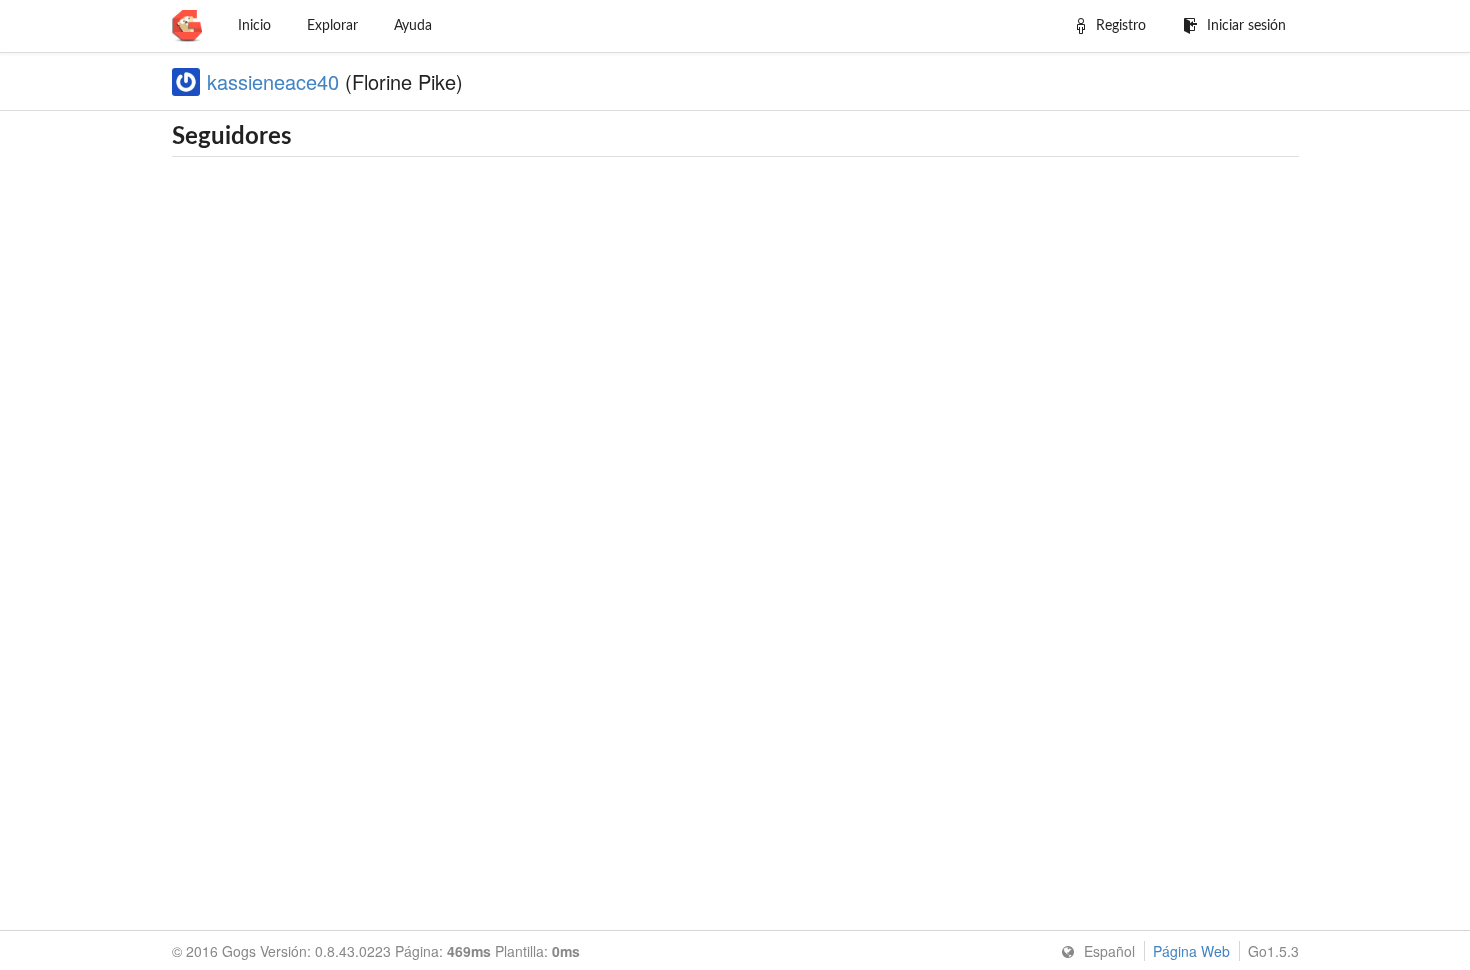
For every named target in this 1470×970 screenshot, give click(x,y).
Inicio (254, 26)
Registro (1121, 26)
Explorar (332, 26)
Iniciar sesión (1246, 26)
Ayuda (413, 26)
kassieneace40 (273, 81)
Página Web (1191, 951)
